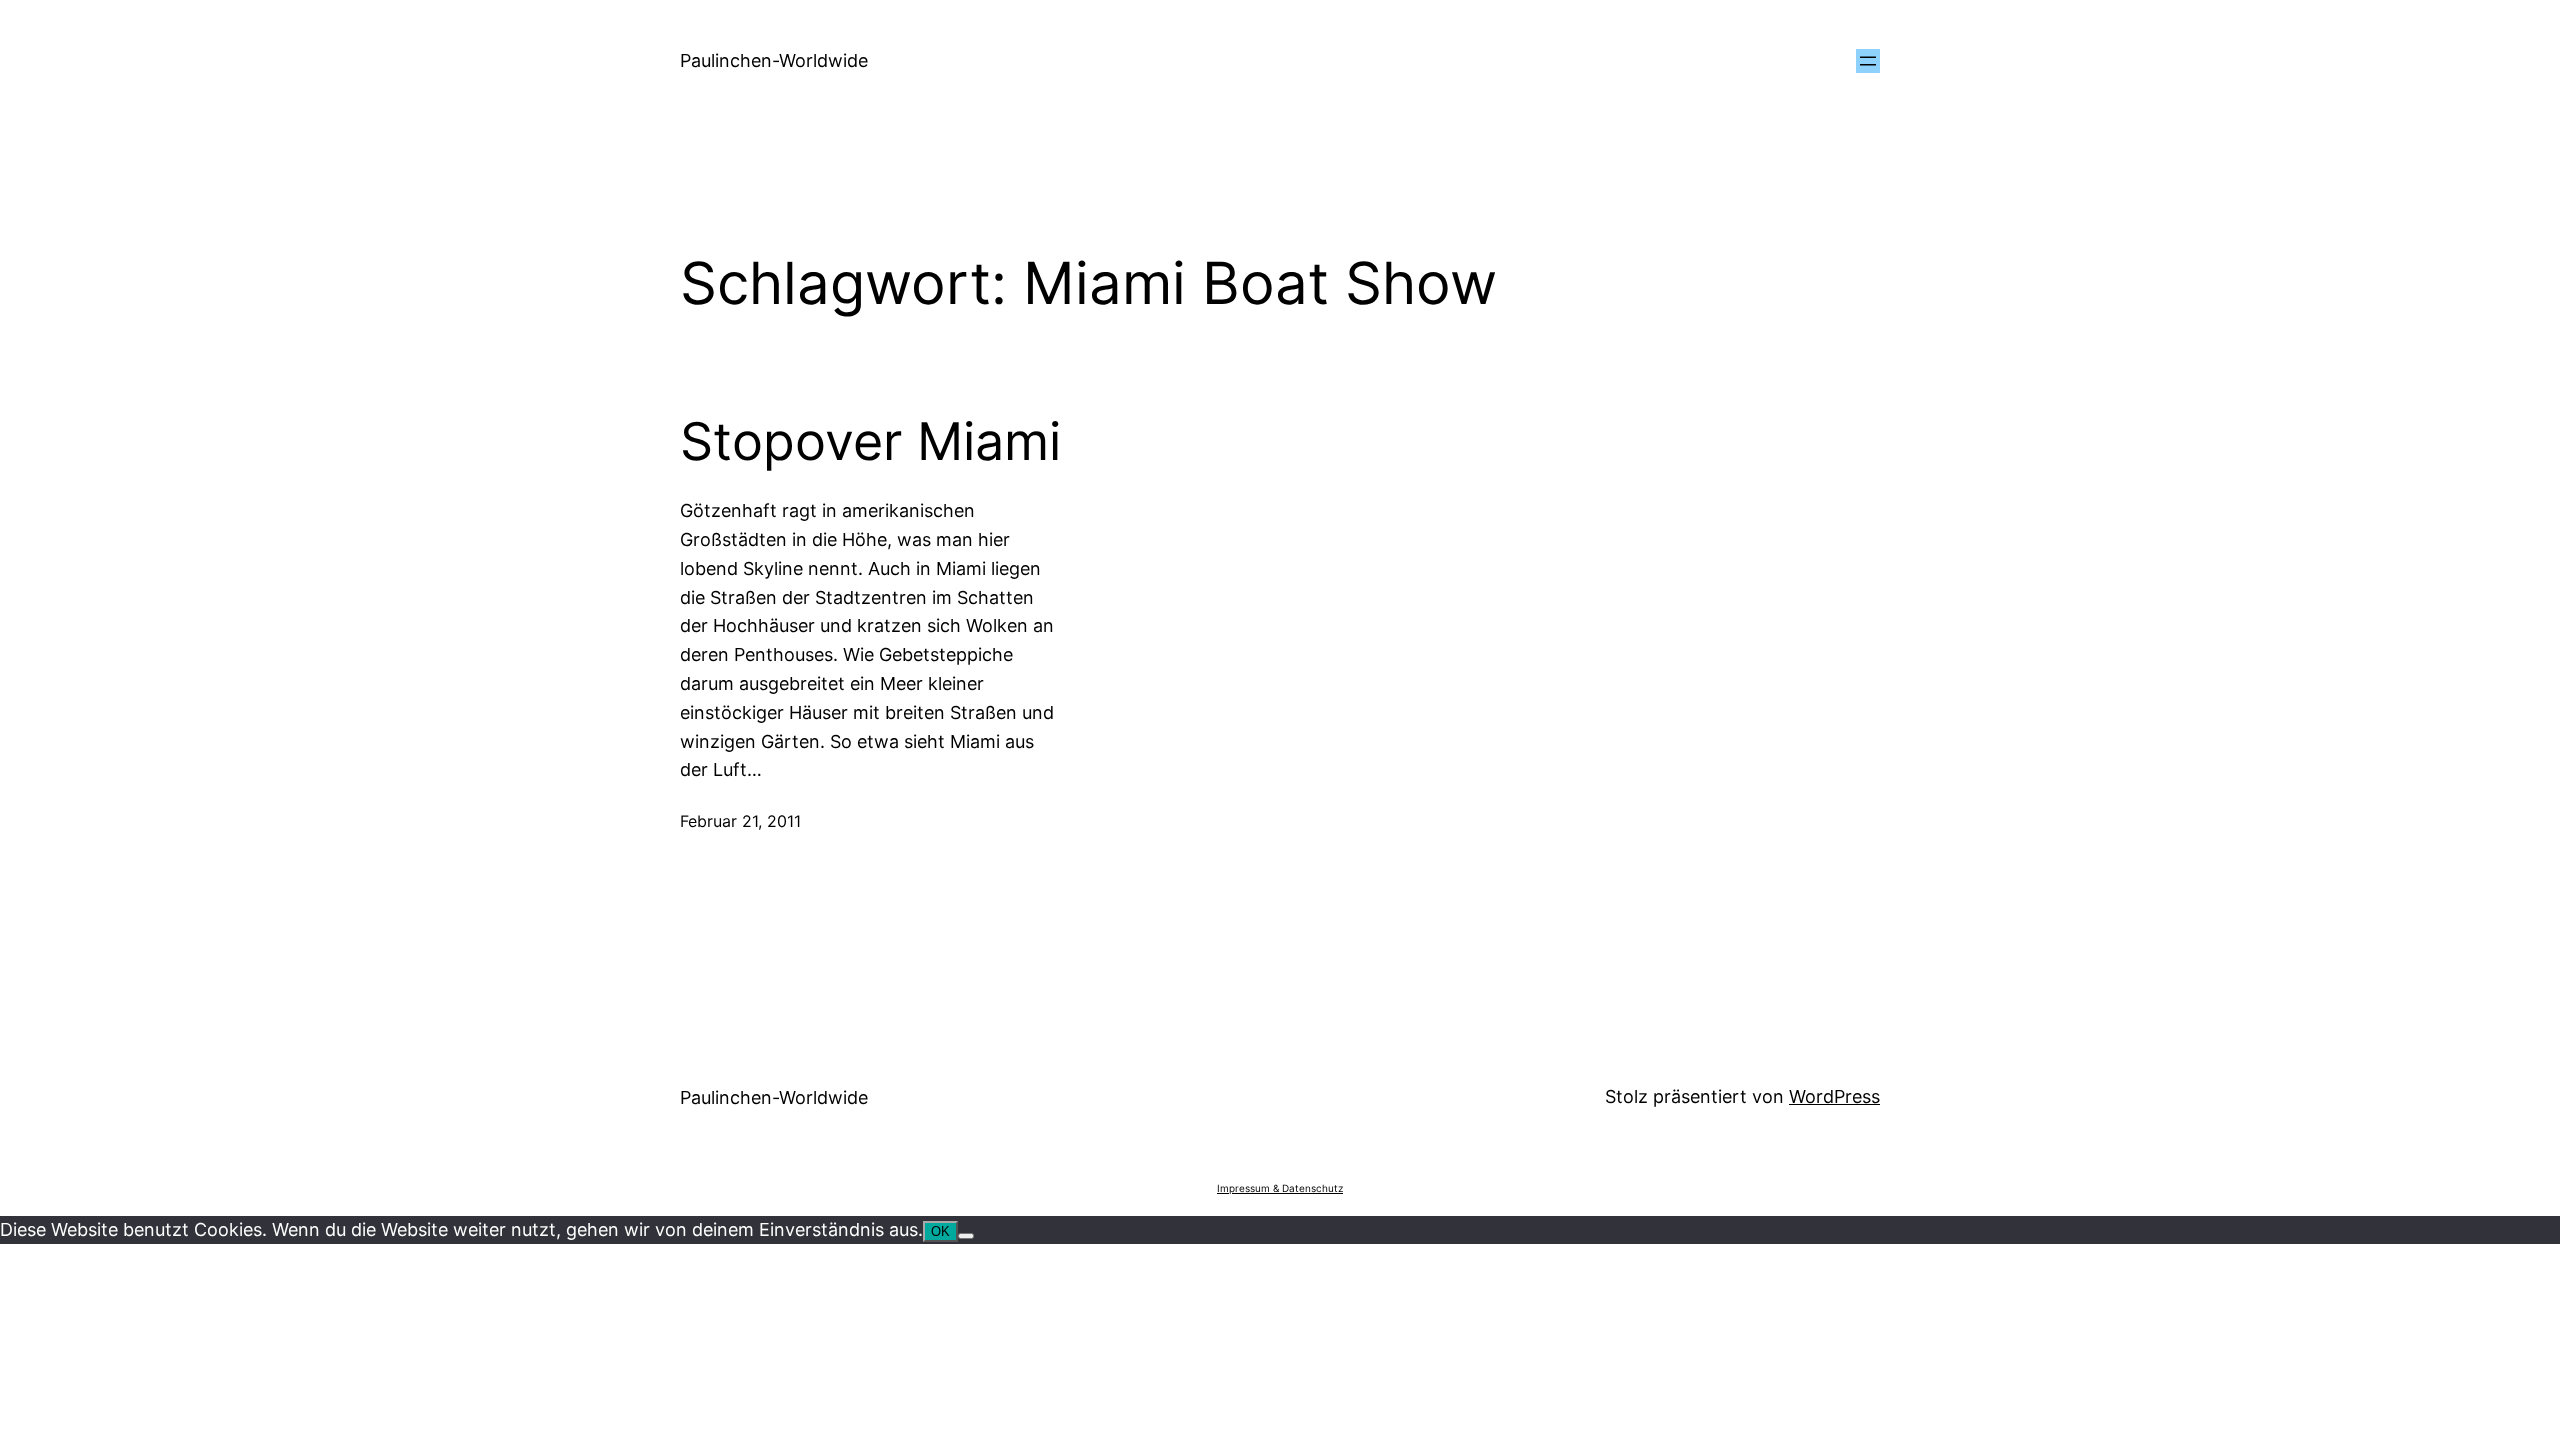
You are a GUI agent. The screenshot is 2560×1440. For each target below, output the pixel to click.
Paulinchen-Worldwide (774, 60)
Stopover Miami (870, 442)
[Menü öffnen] (1868, 61)
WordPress (1834, 1096)
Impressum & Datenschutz (1280, 1188)
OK (940, 1231)
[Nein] (966, 1236)
